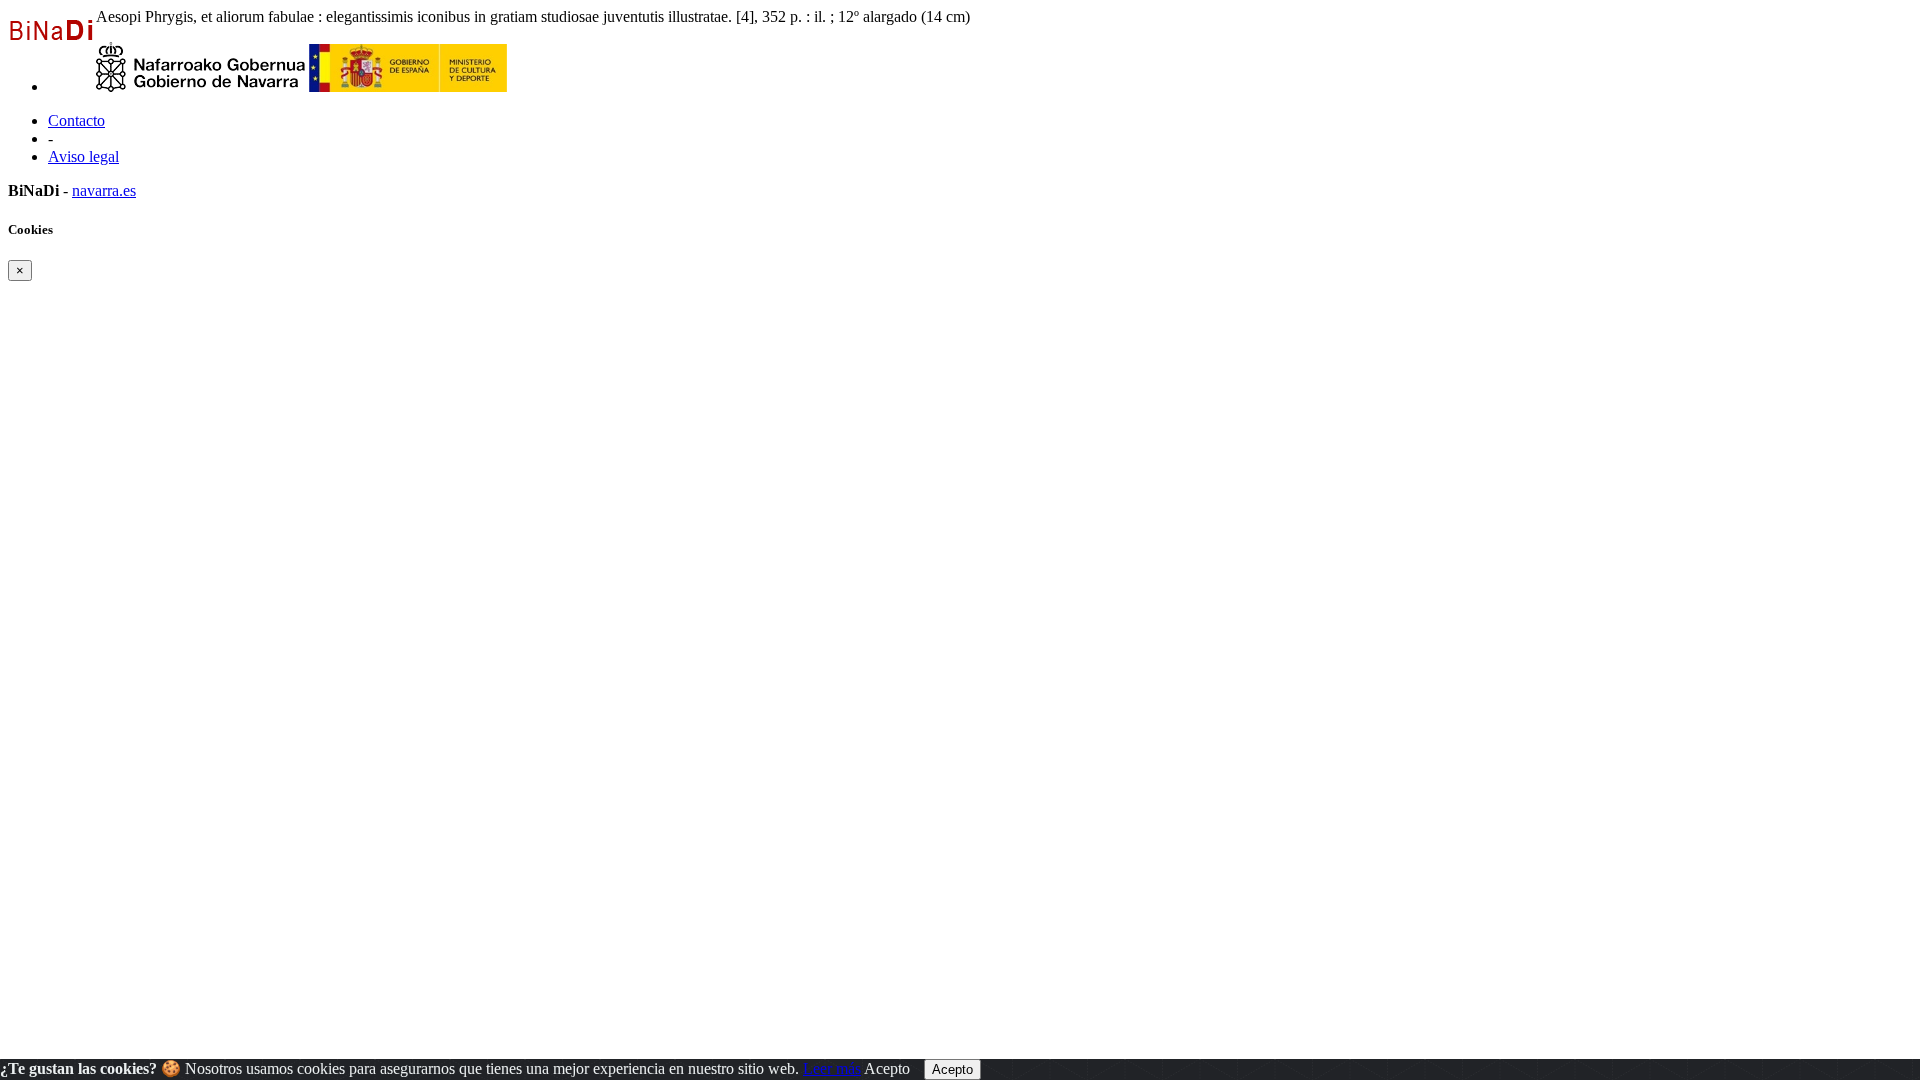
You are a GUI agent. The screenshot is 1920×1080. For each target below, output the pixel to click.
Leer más (832, 1068)
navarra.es (104, 190)
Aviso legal (83, 156)
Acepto (887, 1068)
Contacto (76, 120)
